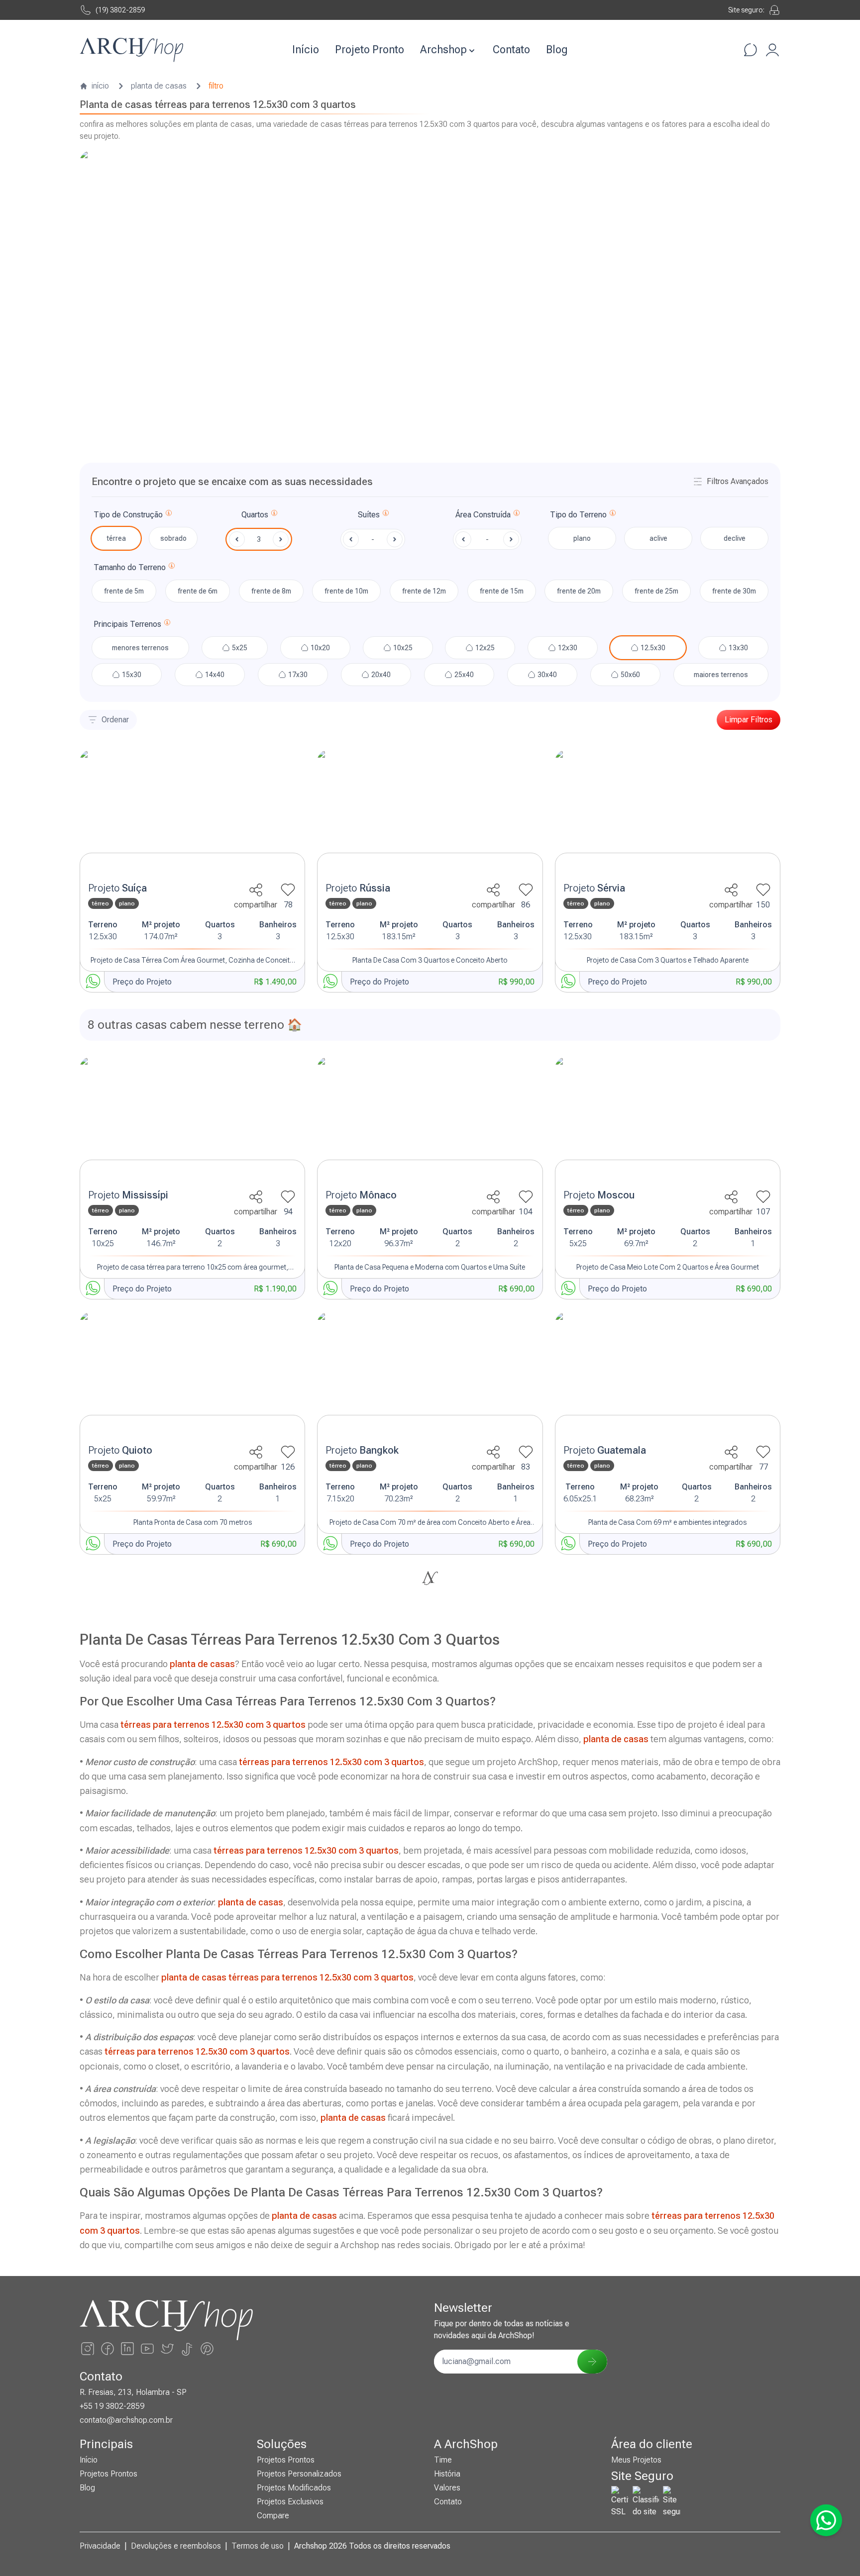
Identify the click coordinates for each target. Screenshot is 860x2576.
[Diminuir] (237, 539)
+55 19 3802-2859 (112, 2406)
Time (443, 2460)
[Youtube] (147, 2349)
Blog (557, 50)
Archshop (443, 50)
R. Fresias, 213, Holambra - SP (133, 2392)
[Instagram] (88, 2349)
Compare (273, 2516)
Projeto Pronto (370, 50)
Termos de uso (258, 2546)
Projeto (117, 888)
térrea (116, 538)
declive (735, 538)
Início (306, 50)
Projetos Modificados (294, 2488)
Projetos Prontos (108, 2474)
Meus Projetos (636, 2460)
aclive (658, 538)
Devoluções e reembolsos (176, 2546)
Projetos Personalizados (299, 2474)
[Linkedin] (127, 2349)
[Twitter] (167, 2349)
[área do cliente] (772, 50)
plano (582, 538)
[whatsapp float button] (826, 2520)
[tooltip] (169, 515)
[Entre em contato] (751, 50)
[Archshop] (131, 50)
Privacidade (100, 2546)
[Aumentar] (281, 539)
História (447, 2474)
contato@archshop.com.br (126, 2420)
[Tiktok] (187, 2349)
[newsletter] (592, 2362)
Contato (511, 50)
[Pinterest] (207, 2349)
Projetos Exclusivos (290, 2502)
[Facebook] (107, 2349)
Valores (447, 2488)
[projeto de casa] (192, 813)
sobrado (173, 538)
